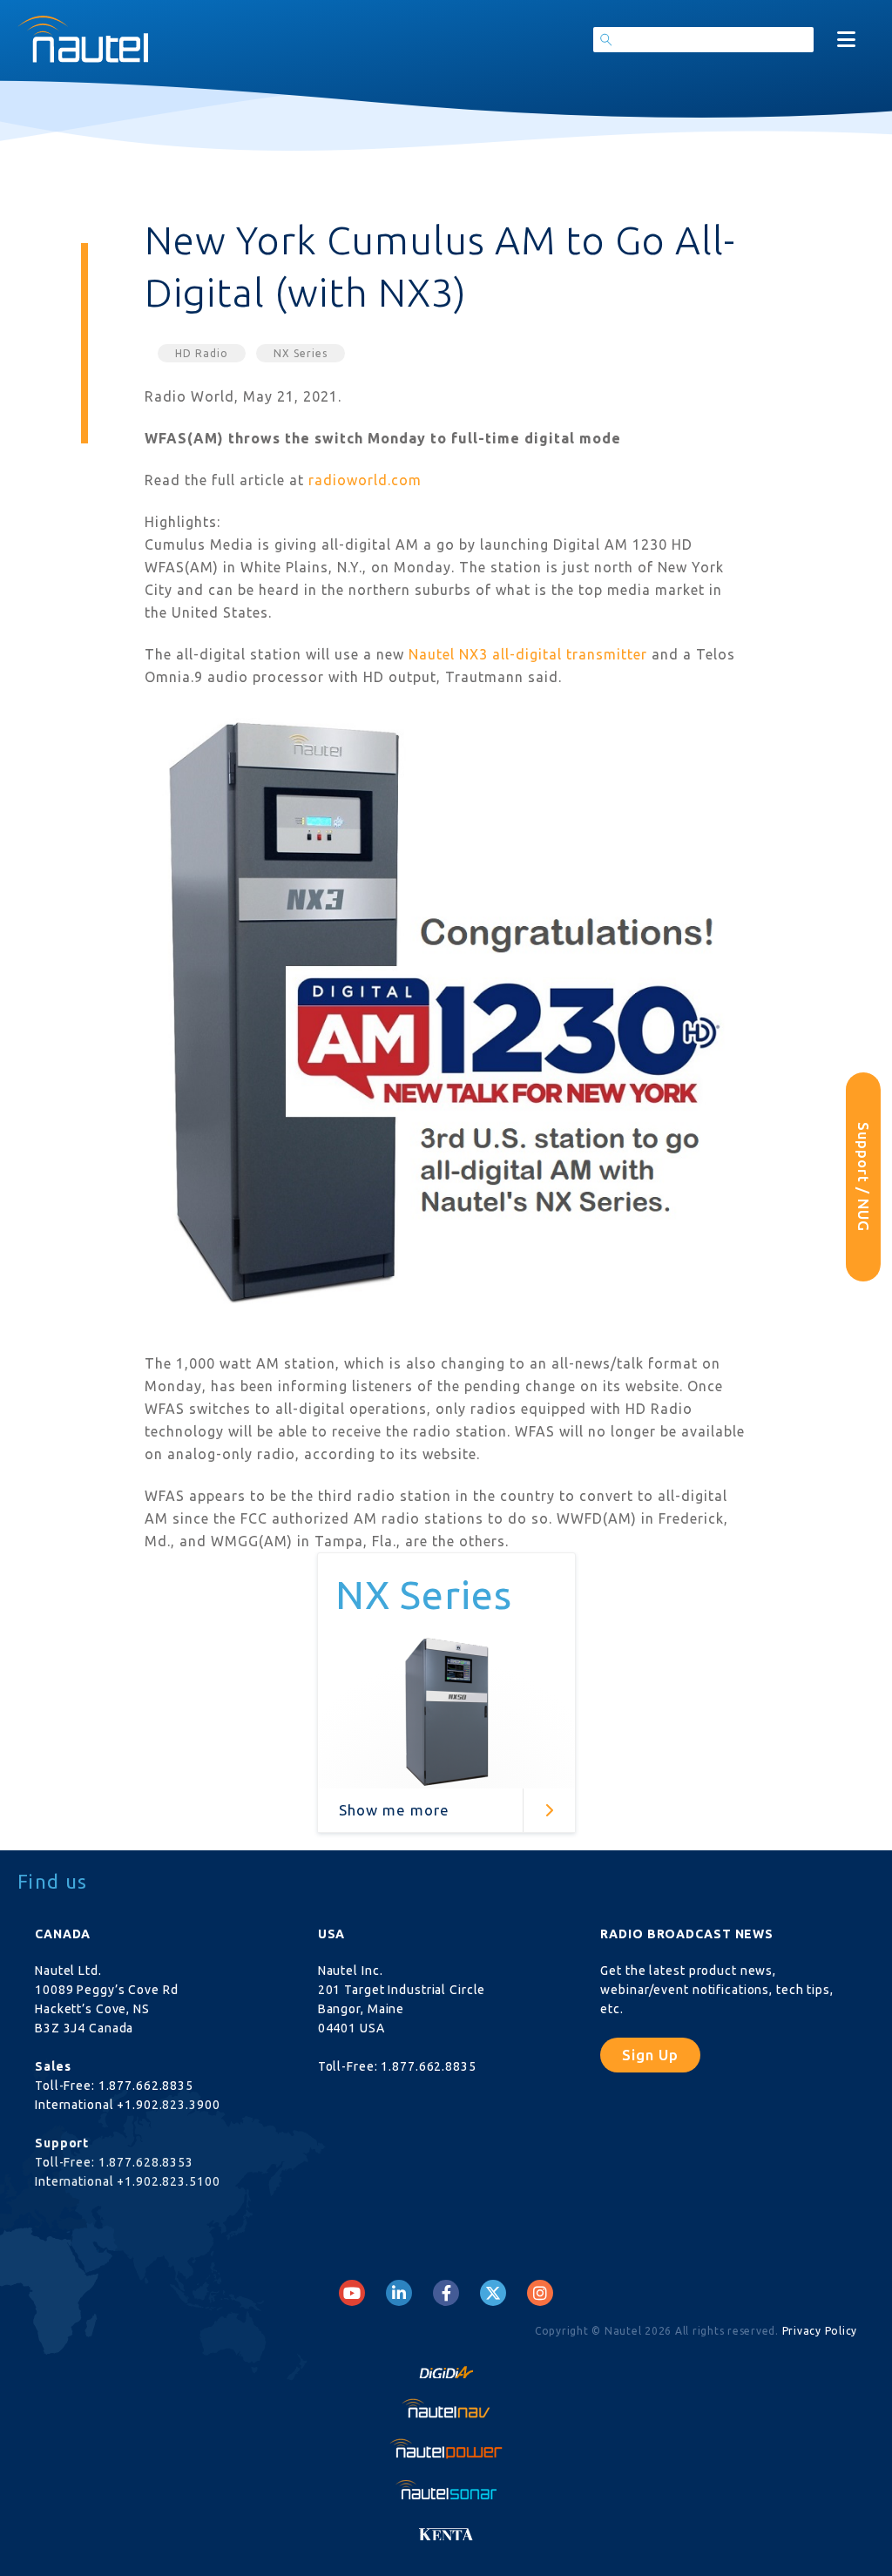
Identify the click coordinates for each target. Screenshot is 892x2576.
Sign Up (650, 2055)
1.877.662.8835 (146, 2086)
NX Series (301, 353)
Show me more (394, 1810)
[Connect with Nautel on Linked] (399, 2293)
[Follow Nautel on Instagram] (540, 2293)
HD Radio (202, 353)
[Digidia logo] (446, 2368)
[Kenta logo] (446, 2529)
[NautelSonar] (446, 2489)
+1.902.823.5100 (168, 2181)
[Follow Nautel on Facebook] (446, 2293)
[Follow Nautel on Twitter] (493, 2293)
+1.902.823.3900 (168, 2105)
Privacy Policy (820, 2331)
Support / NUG (864, 1177)
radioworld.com (365, 480)
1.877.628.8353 (146, 2162)
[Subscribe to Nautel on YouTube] (352, 2293)
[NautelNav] (446, 2408)
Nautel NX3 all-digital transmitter (528, 654)
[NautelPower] (446, 2448)
